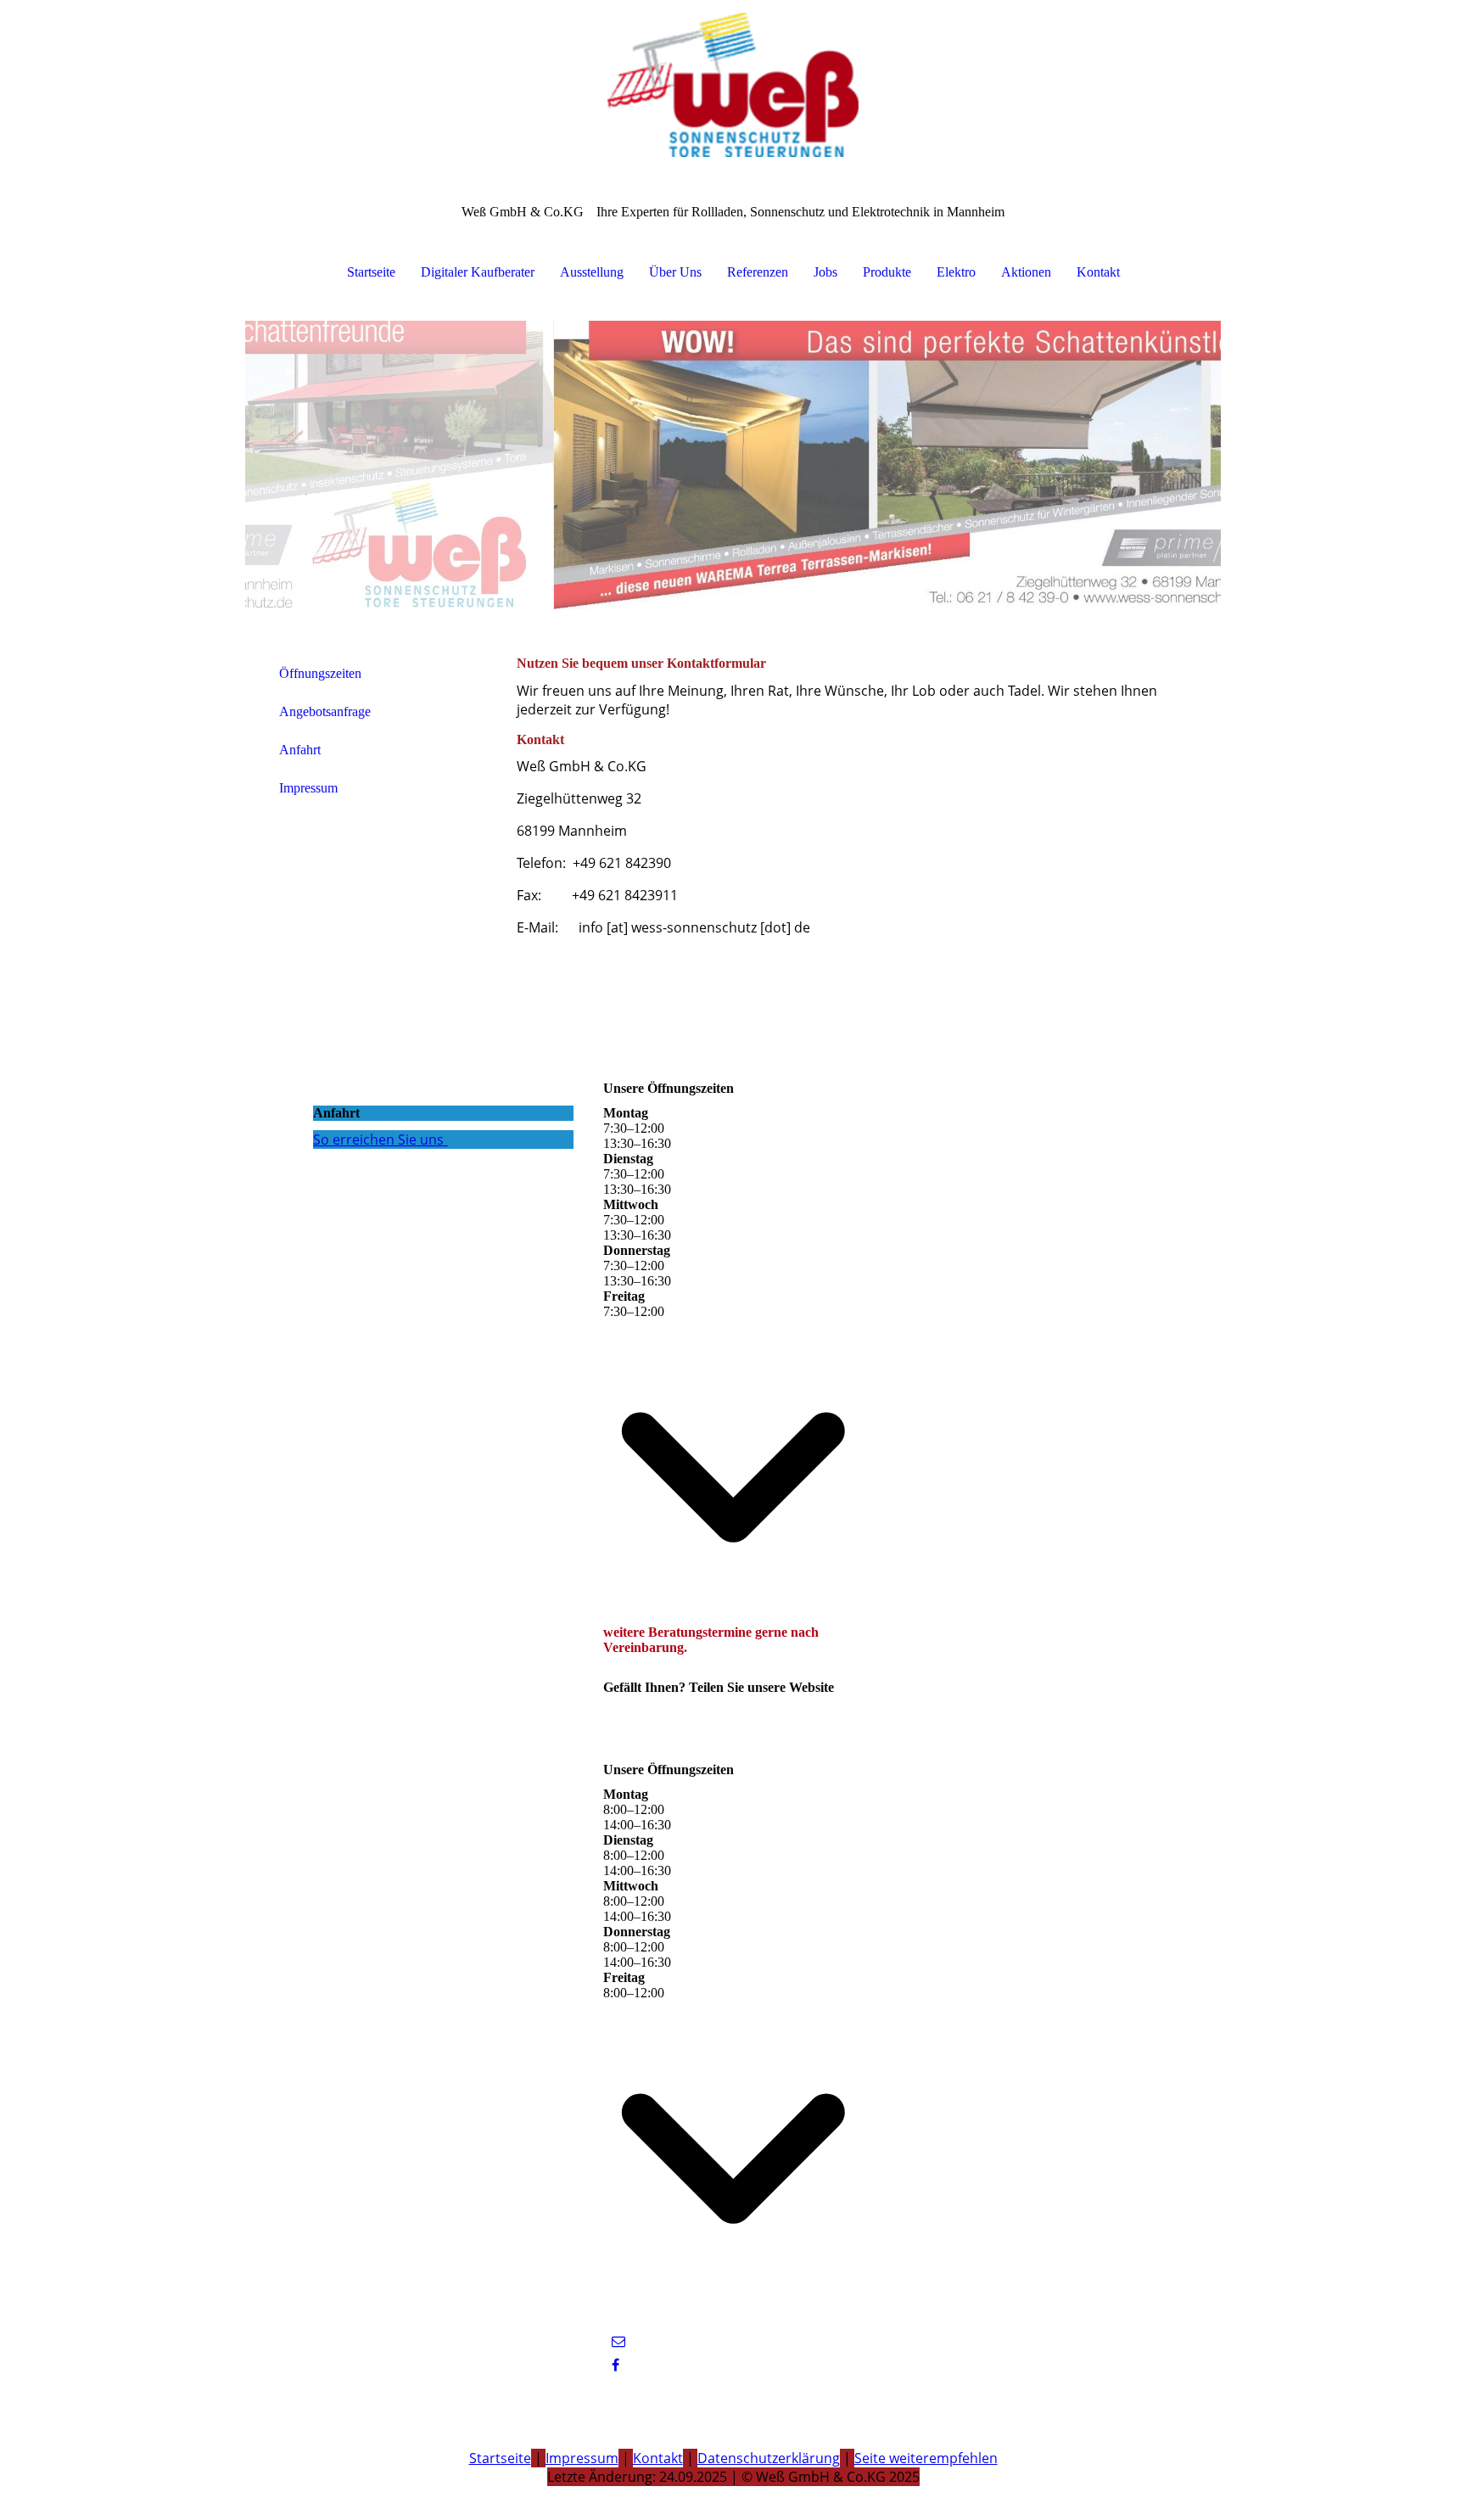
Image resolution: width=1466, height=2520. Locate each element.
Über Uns (675, 272)
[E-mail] (618, 2341)
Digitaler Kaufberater (478, 272)
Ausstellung (592, 272)
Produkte (887, 272)
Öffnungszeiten (320, 673)
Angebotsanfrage (325, 711)
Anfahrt (300, 750)
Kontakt (1098, 272)
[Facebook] (615, 2365)
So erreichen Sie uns (378, 1140)
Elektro (956, 272)
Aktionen (1026, 272)
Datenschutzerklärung (769, 2458)
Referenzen (758, 272)
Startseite (371, 272)
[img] (733, 85)
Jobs (825, 272)
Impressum (308, 788)
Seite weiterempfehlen (926, 2458)
